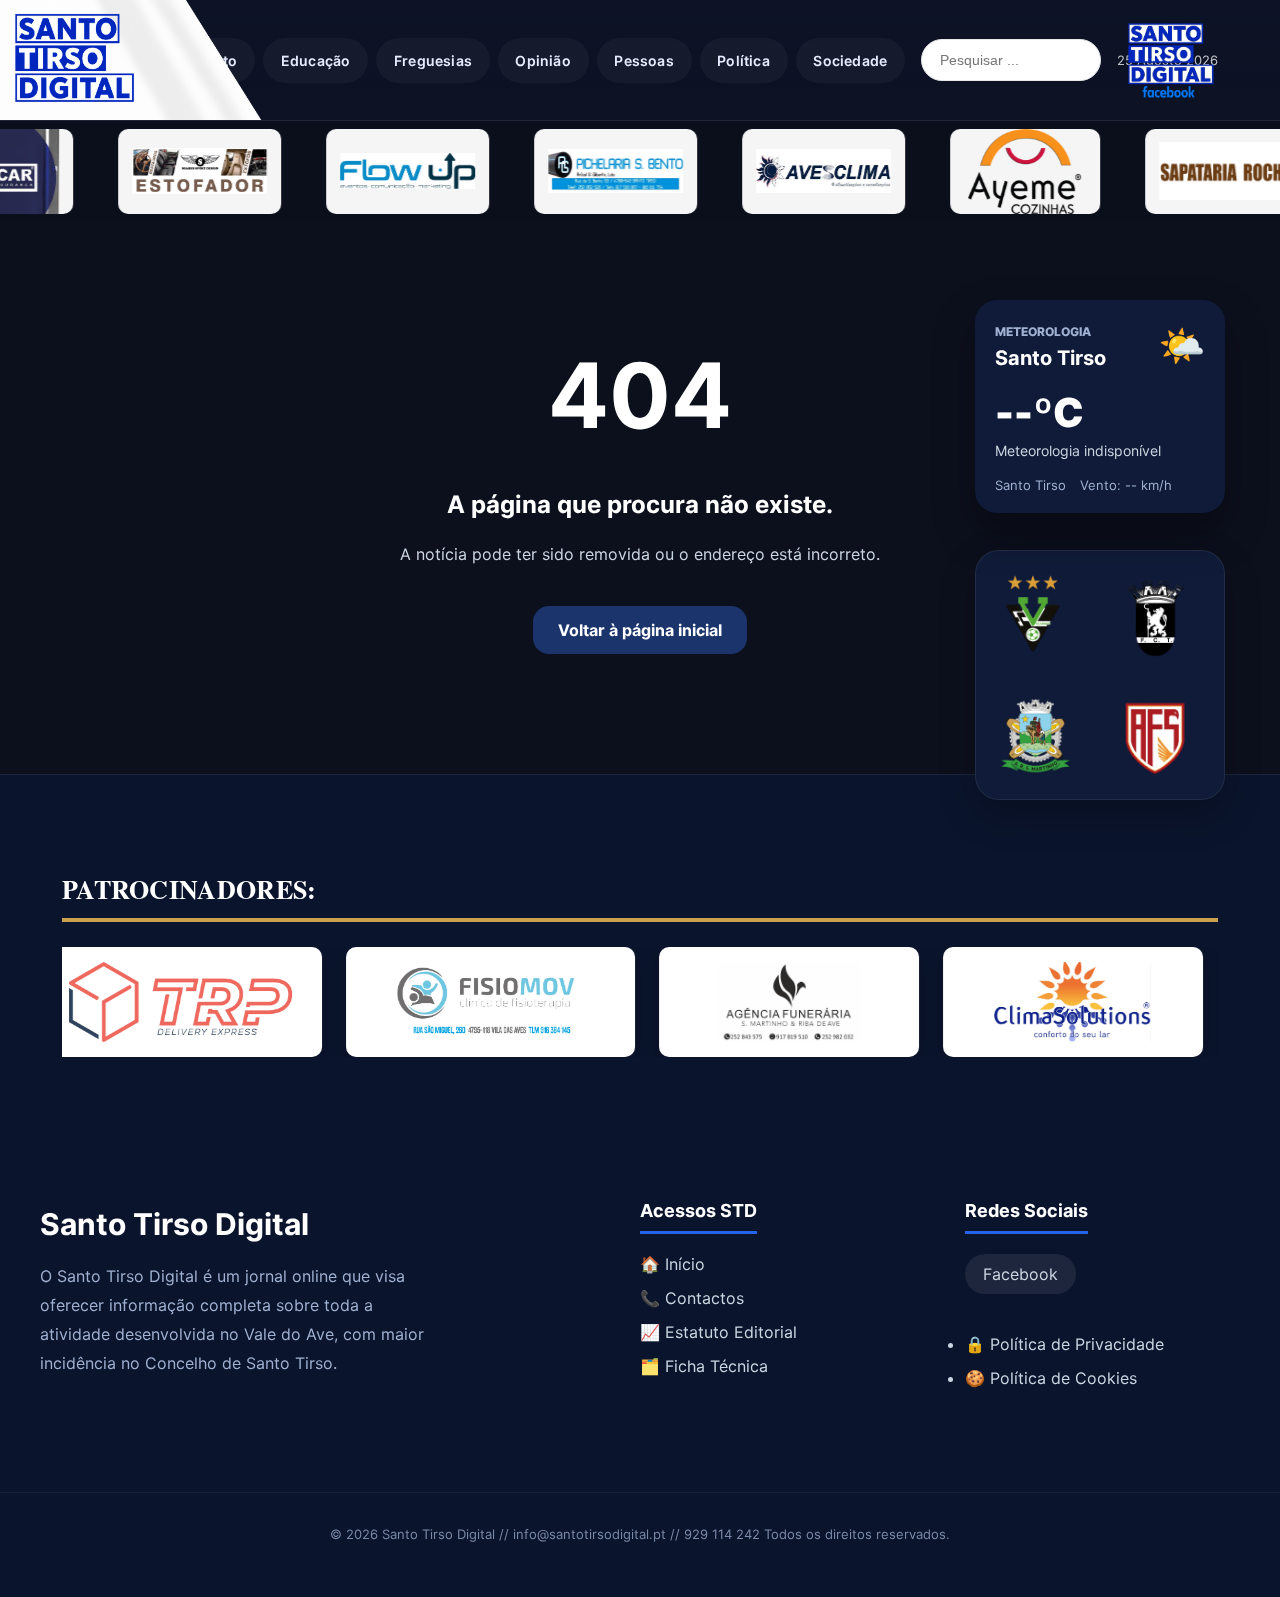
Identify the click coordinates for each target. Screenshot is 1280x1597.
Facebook (1020, 1274)
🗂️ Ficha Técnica (704, 1366)
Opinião (542, 60)
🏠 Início (672, 1264)
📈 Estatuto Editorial (718, 1332)
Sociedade (850, 60)
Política (743, 60)
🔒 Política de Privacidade (1064, 1344)
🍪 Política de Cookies (1051, 1378)
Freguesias (433, 60)
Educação (316, 60)
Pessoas (643, 60)
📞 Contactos (692, 1298)
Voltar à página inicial (640, 630)
